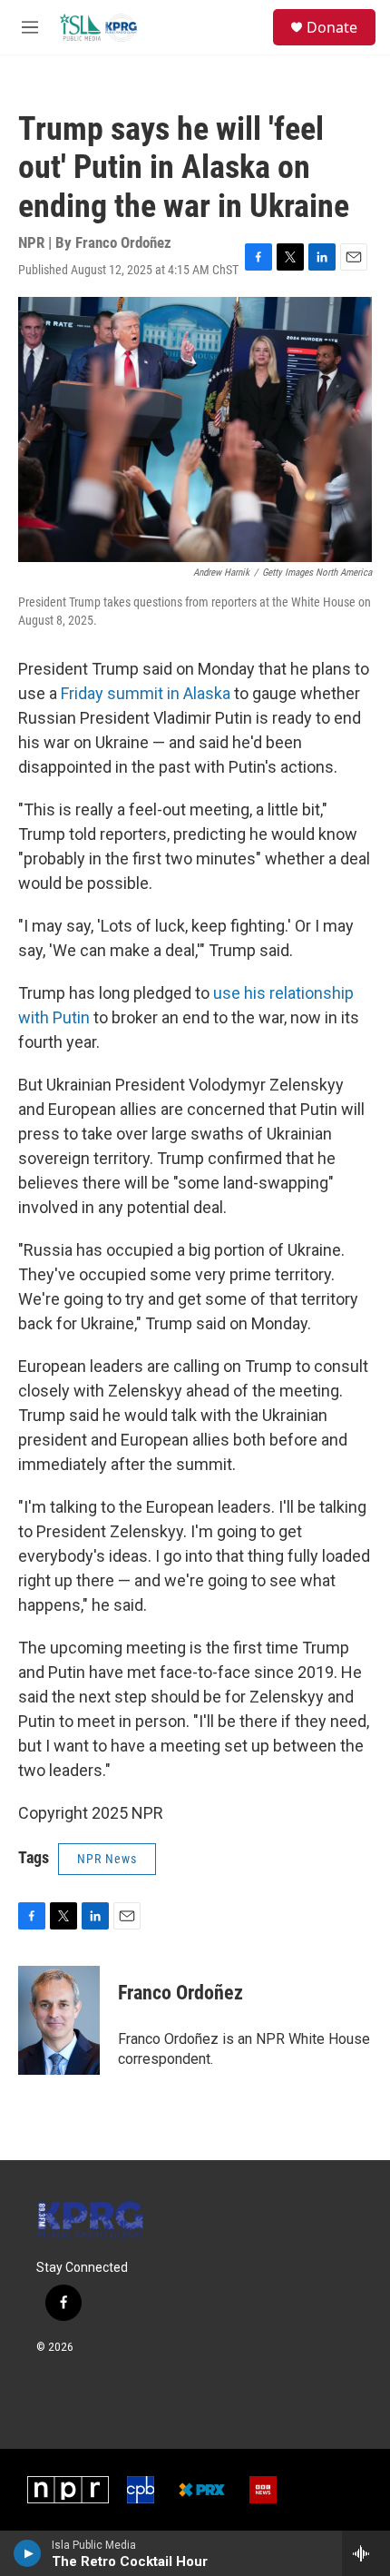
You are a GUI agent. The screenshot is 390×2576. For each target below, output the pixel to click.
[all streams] (366, 2553)
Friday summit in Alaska (146, 693)
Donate (332, 27)
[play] (28, 2553)
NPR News (107, 1859)
